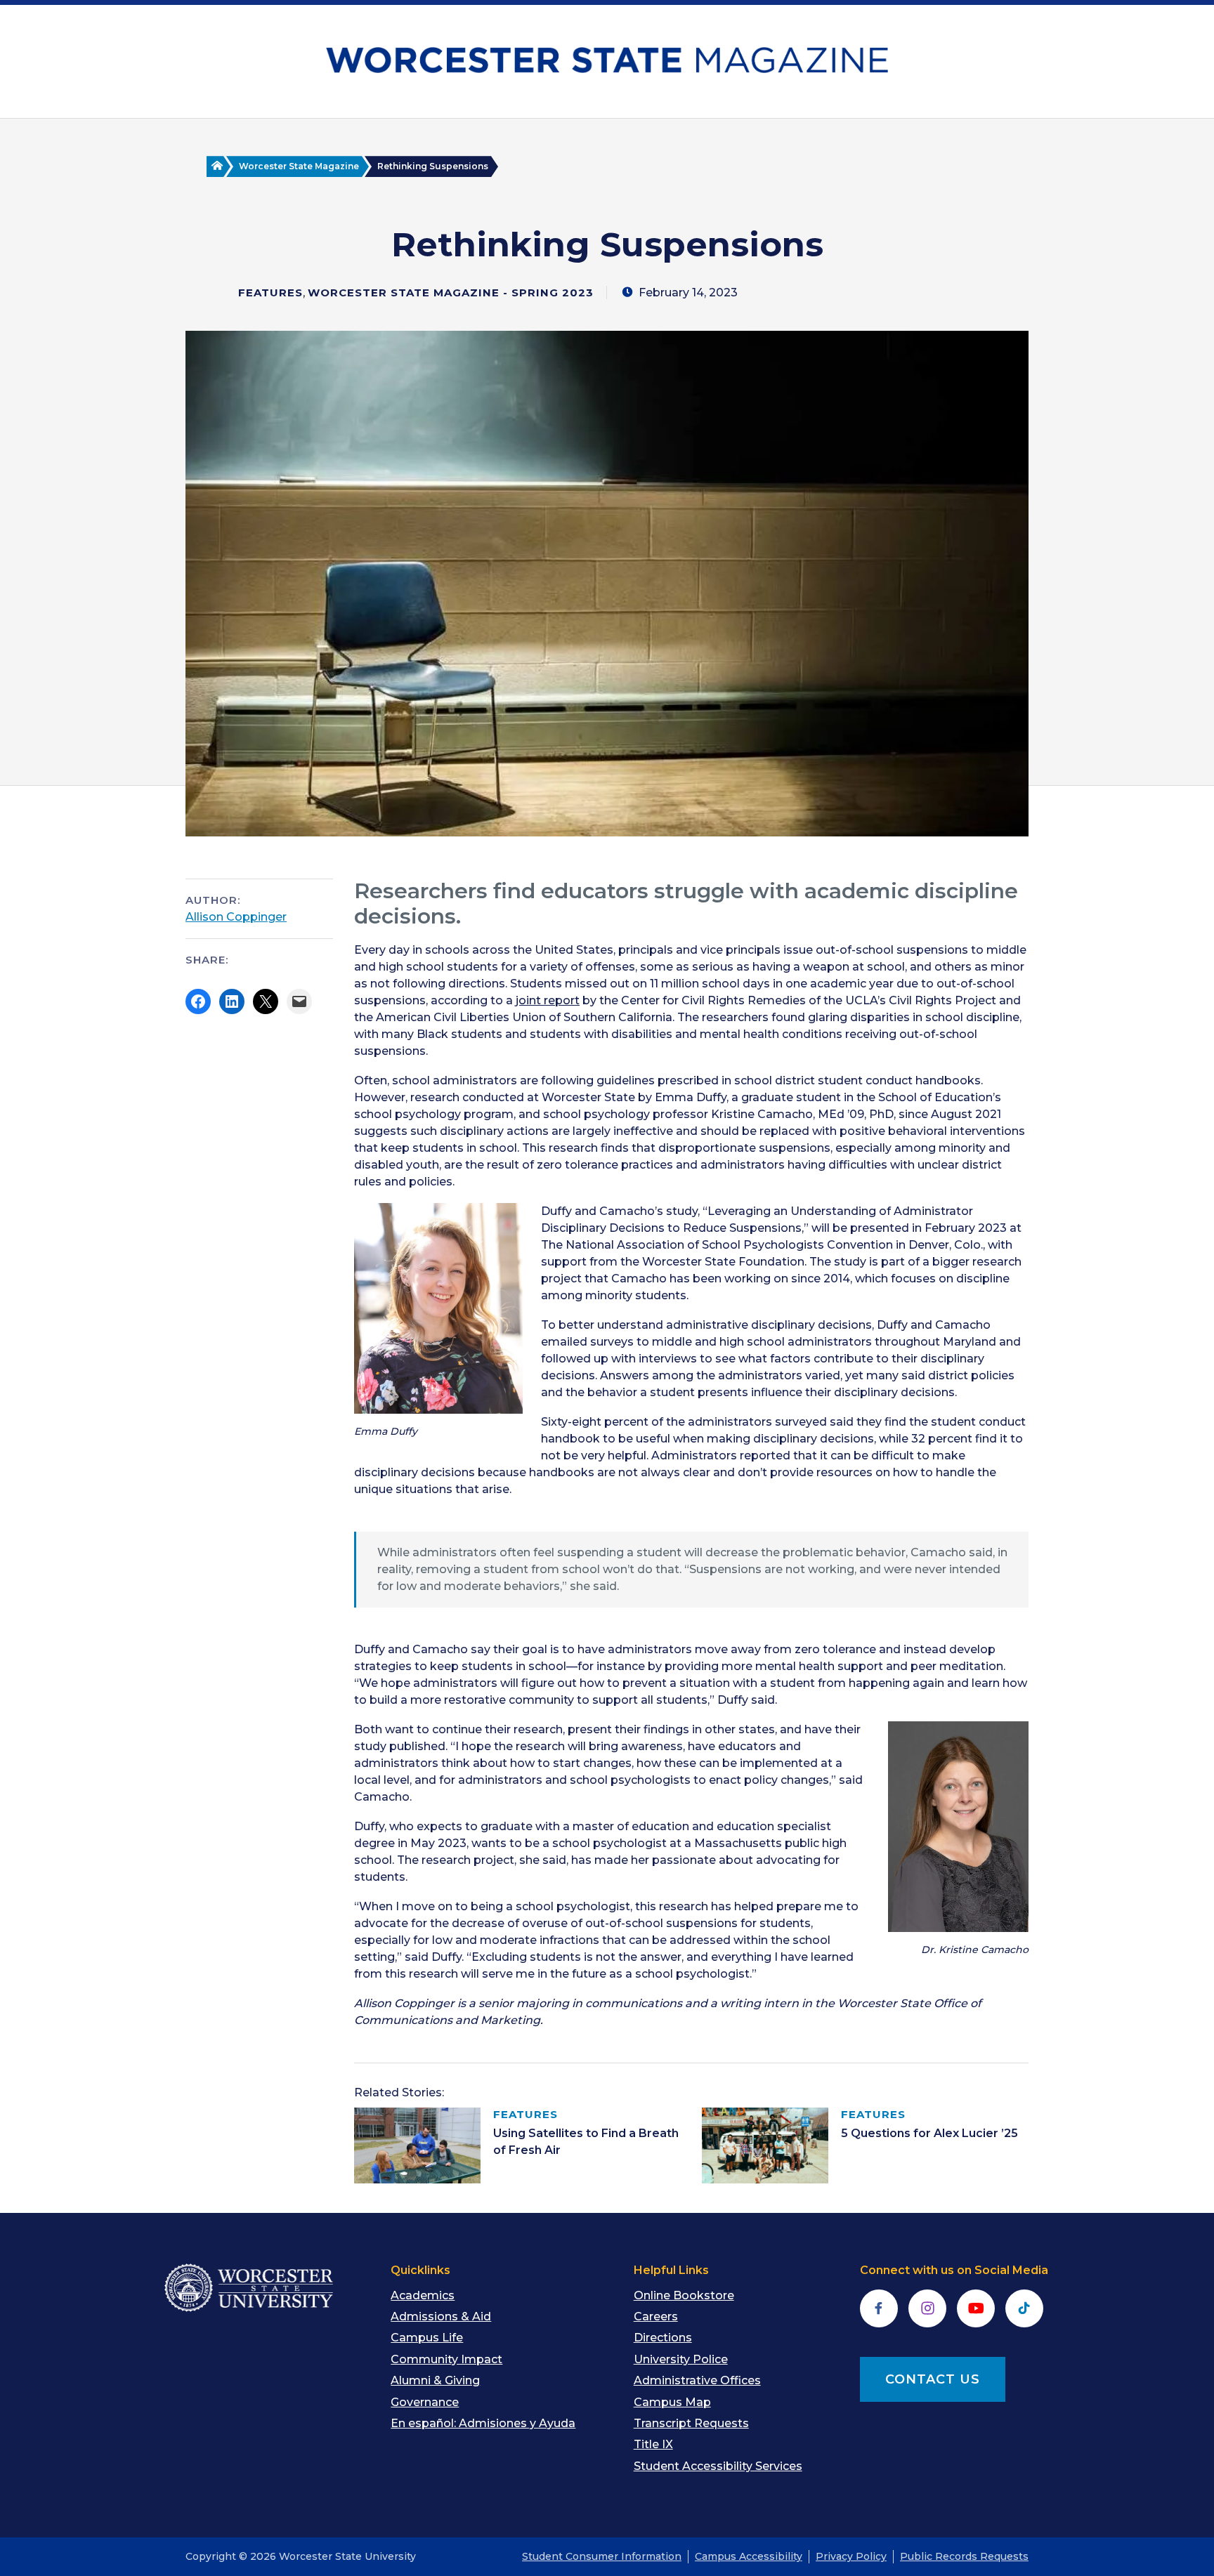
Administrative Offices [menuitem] (697, 2380)
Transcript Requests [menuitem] (691, 2423)
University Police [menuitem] (681, 2359)
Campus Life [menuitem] (427, 2338)
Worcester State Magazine (299, 166)
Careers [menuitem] (656, 2317)
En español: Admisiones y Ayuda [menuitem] (483, 2423)
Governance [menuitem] (425, 2402)
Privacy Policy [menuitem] (851, 2556)
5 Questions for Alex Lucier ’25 (929, 2133)
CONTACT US (933, 2379)
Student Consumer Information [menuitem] (602, 2556)
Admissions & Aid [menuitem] (441, 2317)
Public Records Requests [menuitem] (964, 2556)
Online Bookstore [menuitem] (684, 2295)
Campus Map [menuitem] (672, 2402)
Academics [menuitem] (423, 2295)
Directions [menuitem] (663, 2338)
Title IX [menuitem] (653, 2444)
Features (270, 293)
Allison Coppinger (236, 917)
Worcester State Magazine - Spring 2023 (451, 293)
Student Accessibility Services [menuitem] (718, 2466)
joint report (548, 1000)
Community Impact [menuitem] (446, 2359)
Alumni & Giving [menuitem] (435, 2380)
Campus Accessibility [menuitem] (749, 2556)
